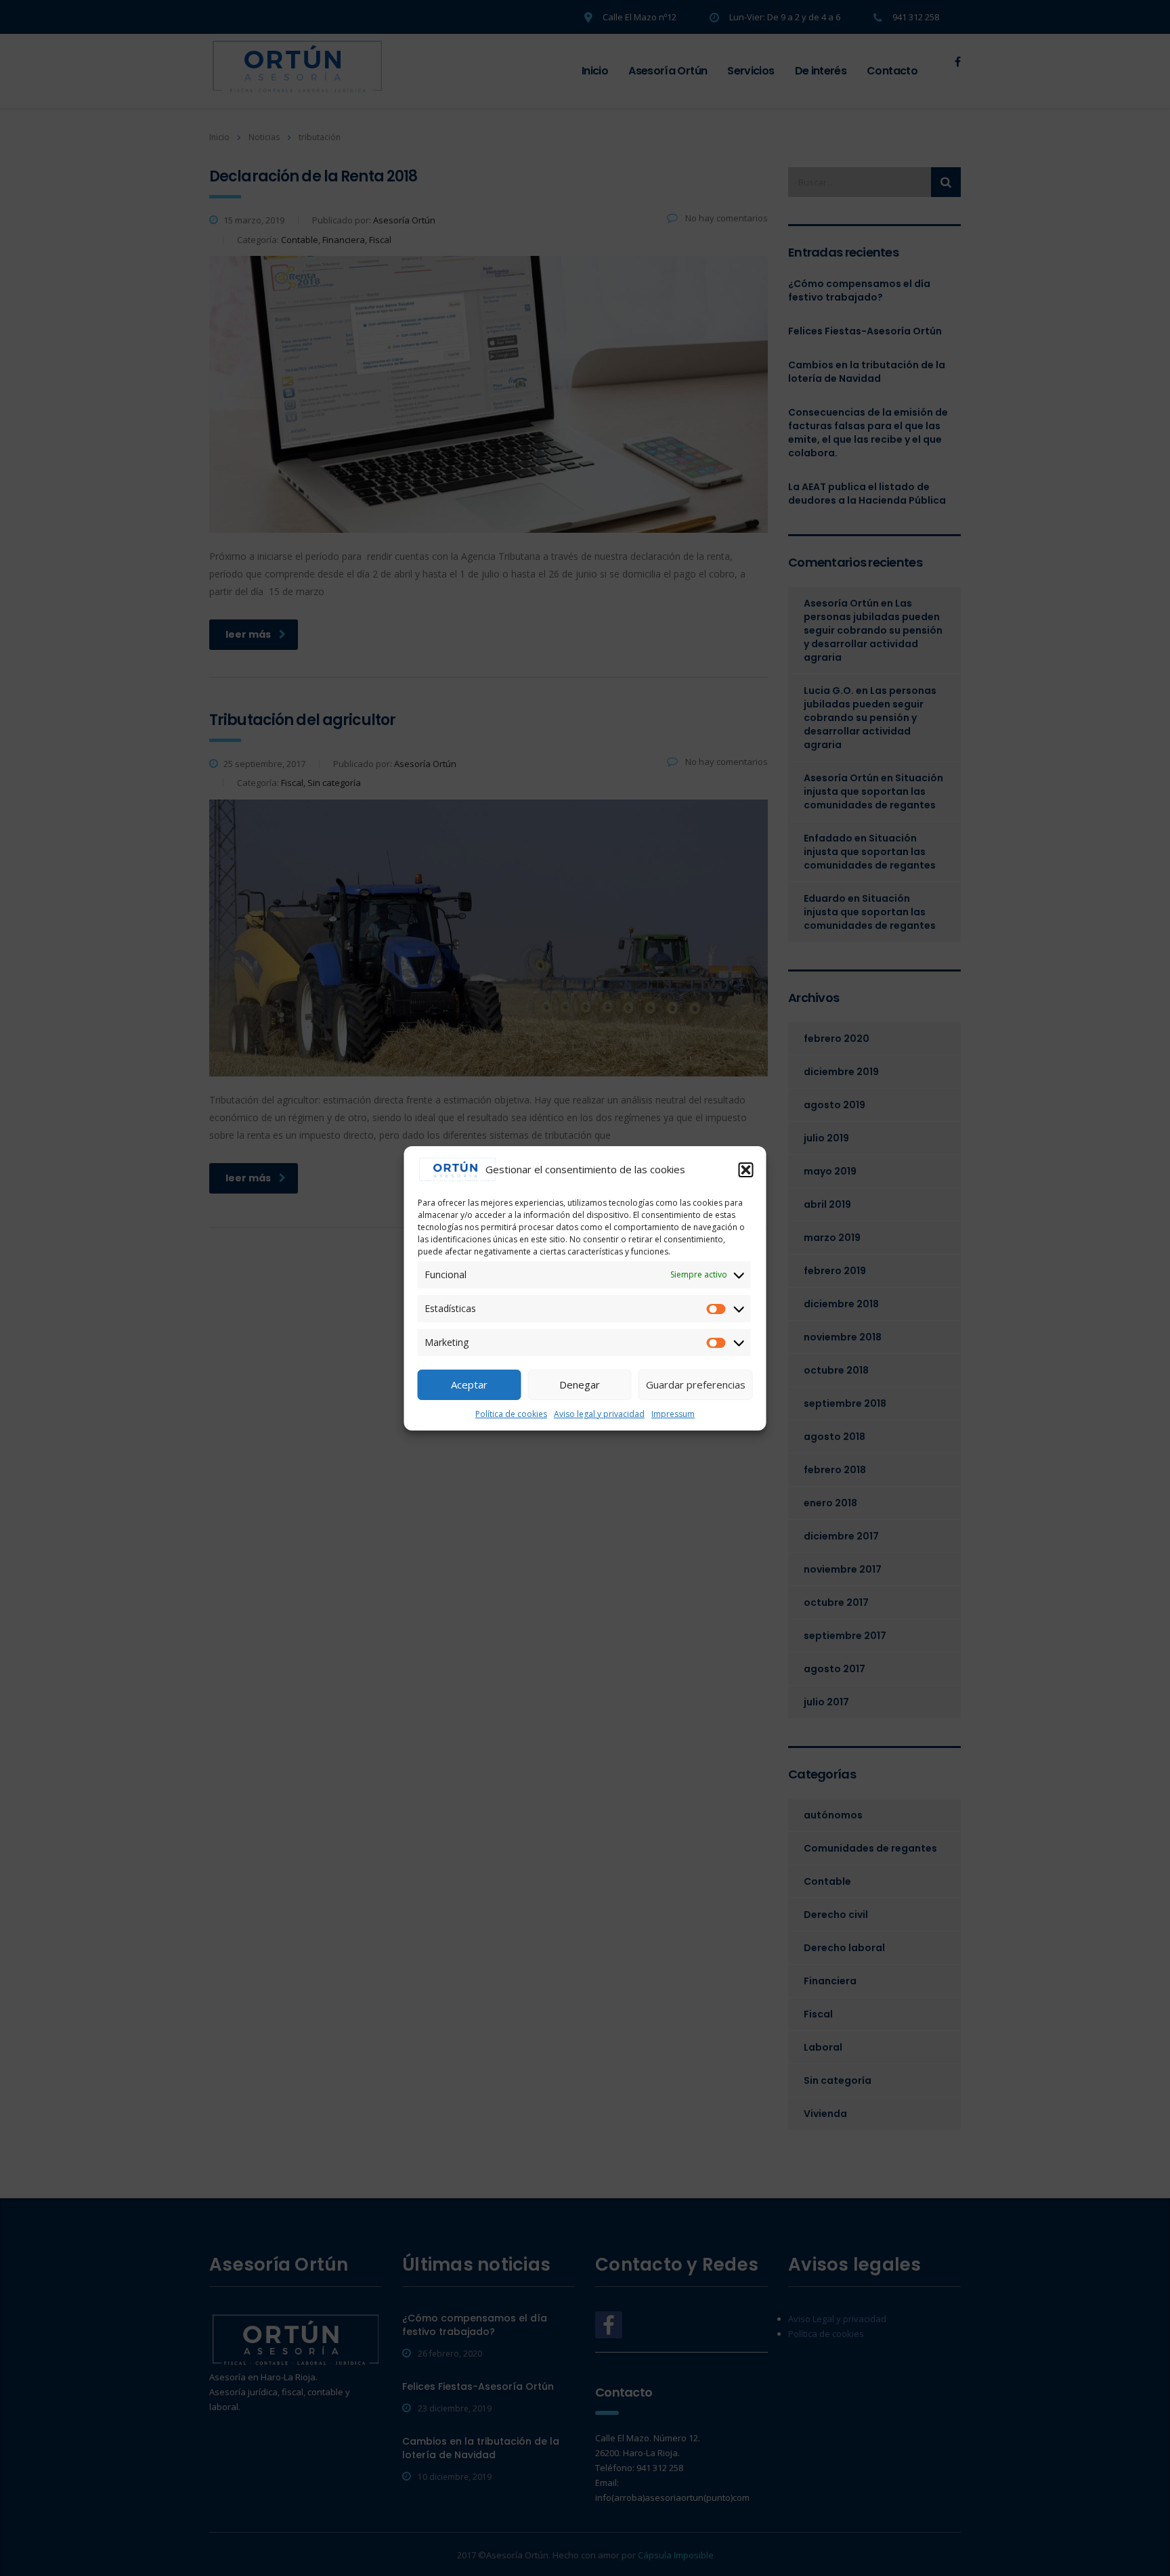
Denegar (580, 1384)
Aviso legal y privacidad (599, 1414)
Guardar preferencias (696, 1384)
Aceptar (469, 1384)
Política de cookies (511, 1414)
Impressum (673, 1414)
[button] (746, 1170)
